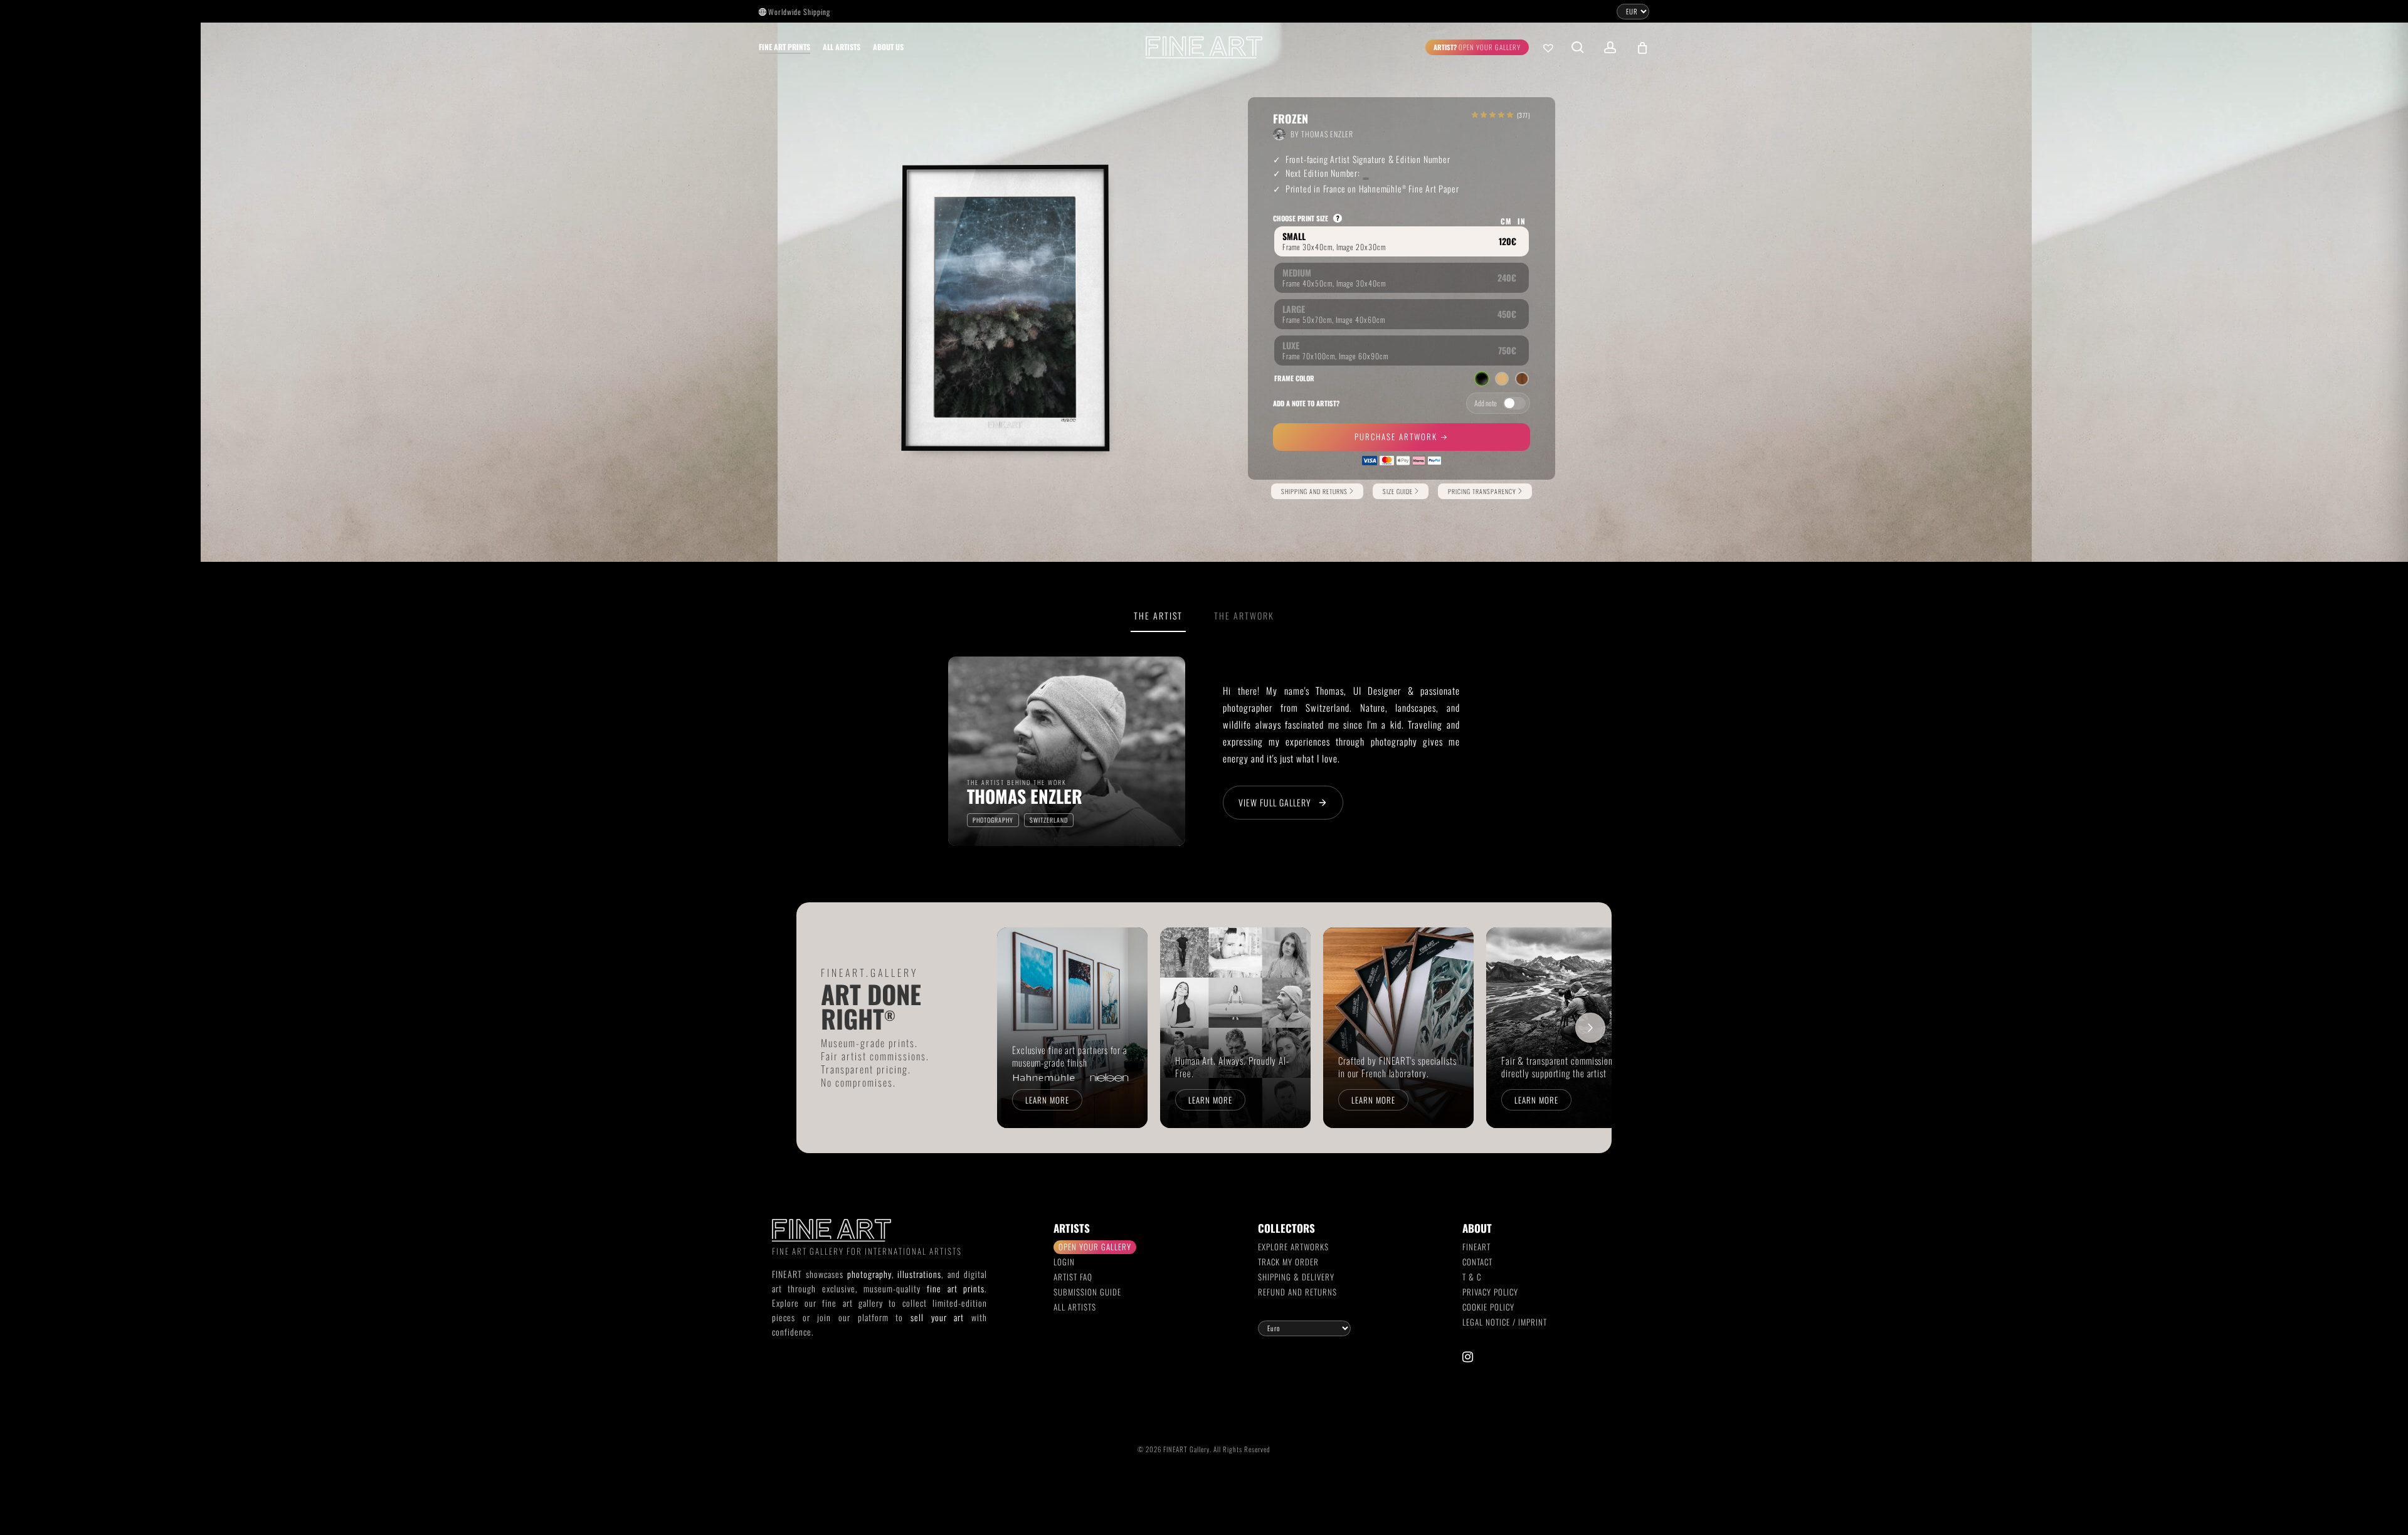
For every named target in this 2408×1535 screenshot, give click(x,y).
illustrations (919, 1274)
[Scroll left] (1018, 1028)
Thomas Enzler (1327, 134)
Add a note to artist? (1306, 403)
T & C (1472, 1277)
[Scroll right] (1590, 1028)
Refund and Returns (1297, 1292)
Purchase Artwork (1397, 436)
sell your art (937, 1317)
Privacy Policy (1490, 1292)
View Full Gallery (1275, 802)
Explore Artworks (1293, 1247)
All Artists (1075, 1307)
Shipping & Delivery (1296, 1277)
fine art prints (956, 1288)
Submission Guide (1087, 1292)
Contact (1477, 1262)
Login (1064, 1262)
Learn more (1047, 1100)
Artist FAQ (1073, 1277)
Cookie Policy (1488, 1307)
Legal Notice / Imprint (1505, 1322)
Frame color (1294, 378)
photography (869, 1274)
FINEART (1476, 1247)
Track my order (1288, 1262)
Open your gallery (1095, 1247)
